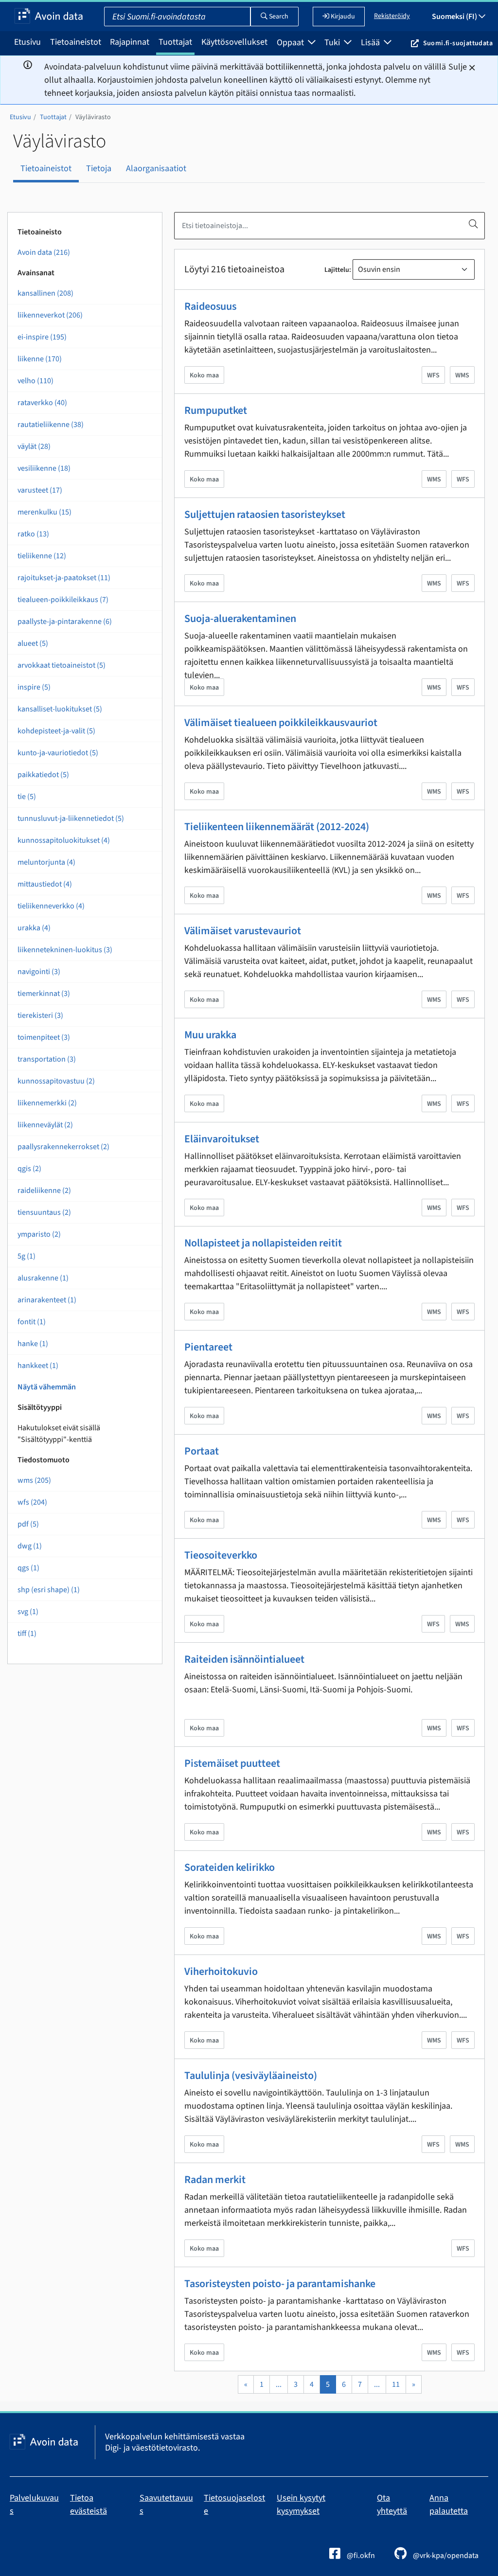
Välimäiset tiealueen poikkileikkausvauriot (281, 723)
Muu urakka (210, 1035)
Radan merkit (215, 2180)
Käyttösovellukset (234, 42)
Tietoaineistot (76, 42)
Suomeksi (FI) (455, 17)
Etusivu (27, 42)
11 (396, 2384)
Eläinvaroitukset (222, 1139)
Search (278, 17)
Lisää (371, 43)
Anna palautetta (449, 2505)
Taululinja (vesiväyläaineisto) (251, 2076)
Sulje (458, 67)
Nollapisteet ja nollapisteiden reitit (263, 1243)
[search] (473, 224)
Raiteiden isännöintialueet (244, 1659)
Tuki (333, 43)
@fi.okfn (360, 2556)
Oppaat (291, 43)
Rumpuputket (216, 410)
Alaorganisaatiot (156, 169)
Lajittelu (337, 270)
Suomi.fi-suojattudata (458, 43)
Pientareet (208, 1347)
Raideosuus (210, 306)
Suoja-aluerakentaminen (240, 619)
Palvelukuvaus (34, 2505)
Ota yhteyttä (392, 2505)
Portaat (202, 1451)
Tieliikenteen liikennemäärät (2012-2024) (277, 827)
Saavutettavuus (166, 2505)
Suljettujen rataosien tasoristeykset (265, 515)
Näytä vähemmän (47, 1387)
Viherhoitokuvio (221, 1972)
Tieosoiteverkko (221, 1555)
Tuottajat (175, 42)
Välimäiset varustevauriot (243, 931)
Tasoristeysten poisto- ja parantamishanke (280, 2284)
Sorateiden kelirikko (230, 1867)
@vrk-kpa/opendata (445, 2556)
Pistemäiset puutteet (232, 1763)
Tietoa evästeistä (89, 2505)
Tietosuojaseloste (234, 2505)
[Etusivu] (49, 17)
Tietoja (99, 169)
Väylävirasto (93, 117)
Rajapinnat (130, 42)
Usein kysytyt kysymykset (301, 2505)
